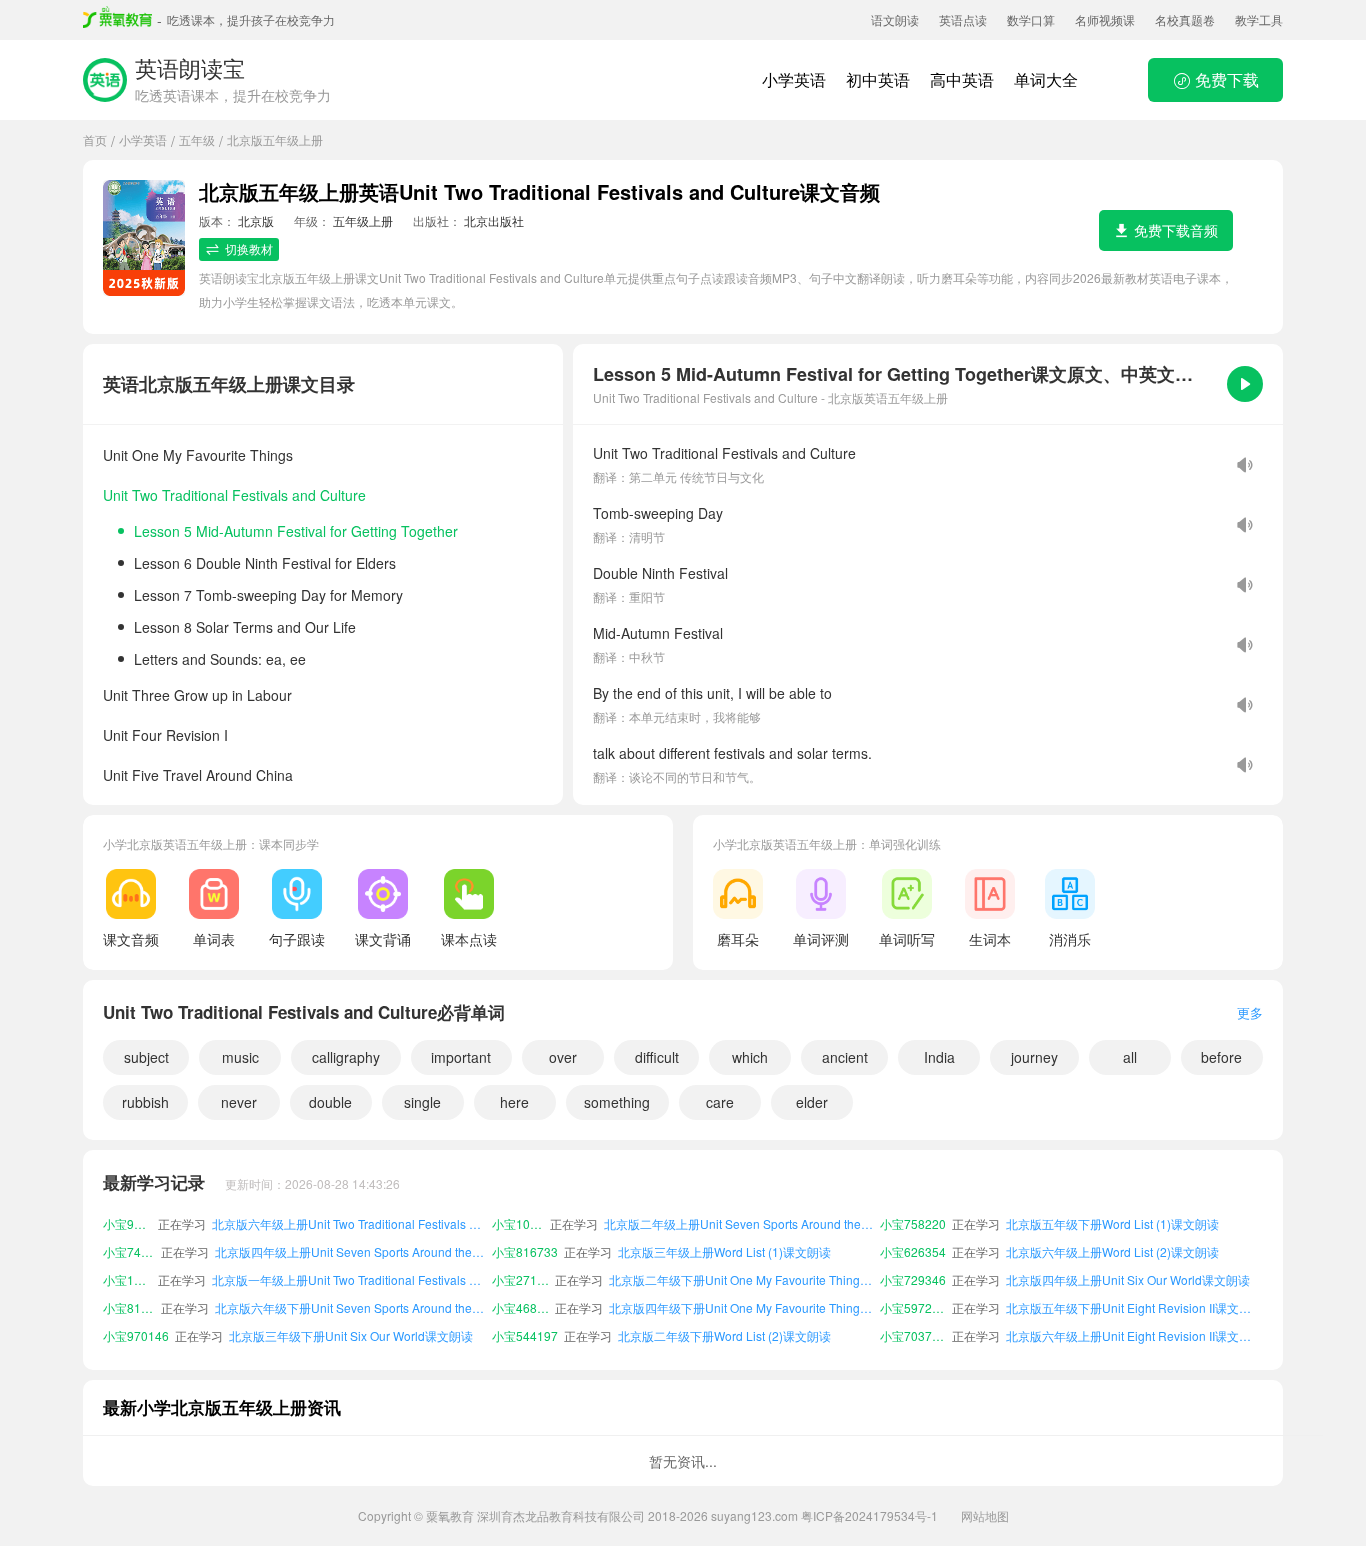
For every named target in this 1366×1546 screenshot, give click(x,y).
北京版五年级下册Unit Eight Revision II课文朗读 (1134, 1307)
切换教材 (249, 248)
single (422, 1102)
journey (1034, 1057)
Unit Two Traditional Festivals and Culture (234, 495)
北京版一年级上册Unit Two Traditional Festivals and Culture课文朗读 (349, 1279)
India (939, 1057)
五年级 (197, 139)
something (617, 1102)
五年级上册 (363, 220)
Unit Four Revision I (165, 735)
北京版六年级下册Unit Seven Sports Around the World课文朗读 (350, 1307)
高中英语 (962, 79)
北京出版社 (494, 220)
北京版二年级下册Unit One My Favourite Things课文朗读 (741, 1279)
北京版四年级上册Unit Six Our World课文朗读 (1128, 1279)
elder (812, 1102)
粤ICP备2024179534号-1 (869, 1515)
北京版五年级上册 (275, 139)
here (514, 1102)
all (1130, 1057)
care (720, 1102)
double (330, 1102)
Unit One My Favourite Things (198, 455)
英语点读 (963, 19)
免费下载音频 (1176, 230)
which (750, 1057)
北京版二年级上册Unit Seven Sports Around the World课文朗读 (739, 1223)
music (240, 1057)
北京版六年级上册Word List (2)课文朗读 (1112, 1251)
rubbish (145, 1102)
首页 (95, 139)
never (239, 1102)
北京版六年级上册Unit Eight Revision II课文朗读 (1134, 1335)
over (563, 1057)
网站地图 (985, 1515)
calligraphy (346, 1057)
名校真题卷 (1185, 19)
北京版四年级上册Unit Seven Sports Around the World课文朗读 (350, 1251)
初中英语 (878, 79)
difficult (657, 1057)
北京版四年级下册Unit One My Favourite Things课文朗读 (741, 1307)
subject (146, 1057)
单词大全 (1046, 79)
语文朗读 (895, 19)
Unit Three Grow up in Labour (197, 695)
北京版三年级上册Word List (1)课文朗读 (724, 1251)
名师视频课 (1105, 19)
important (461, 1057)
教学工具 (1259, 19)
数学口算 (1031, 19)
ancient (845, 1057)
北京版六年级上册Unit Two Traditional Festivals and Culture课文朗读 (349, 1223)
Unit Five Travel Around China (198, 775)
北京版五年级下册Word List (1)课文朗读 (1112, 1223)
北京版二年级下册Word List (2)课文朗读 (724, 1335)
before (1221, 1057)
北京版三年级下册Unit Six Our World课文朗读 (351, 1335)
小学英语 (794, 79)
